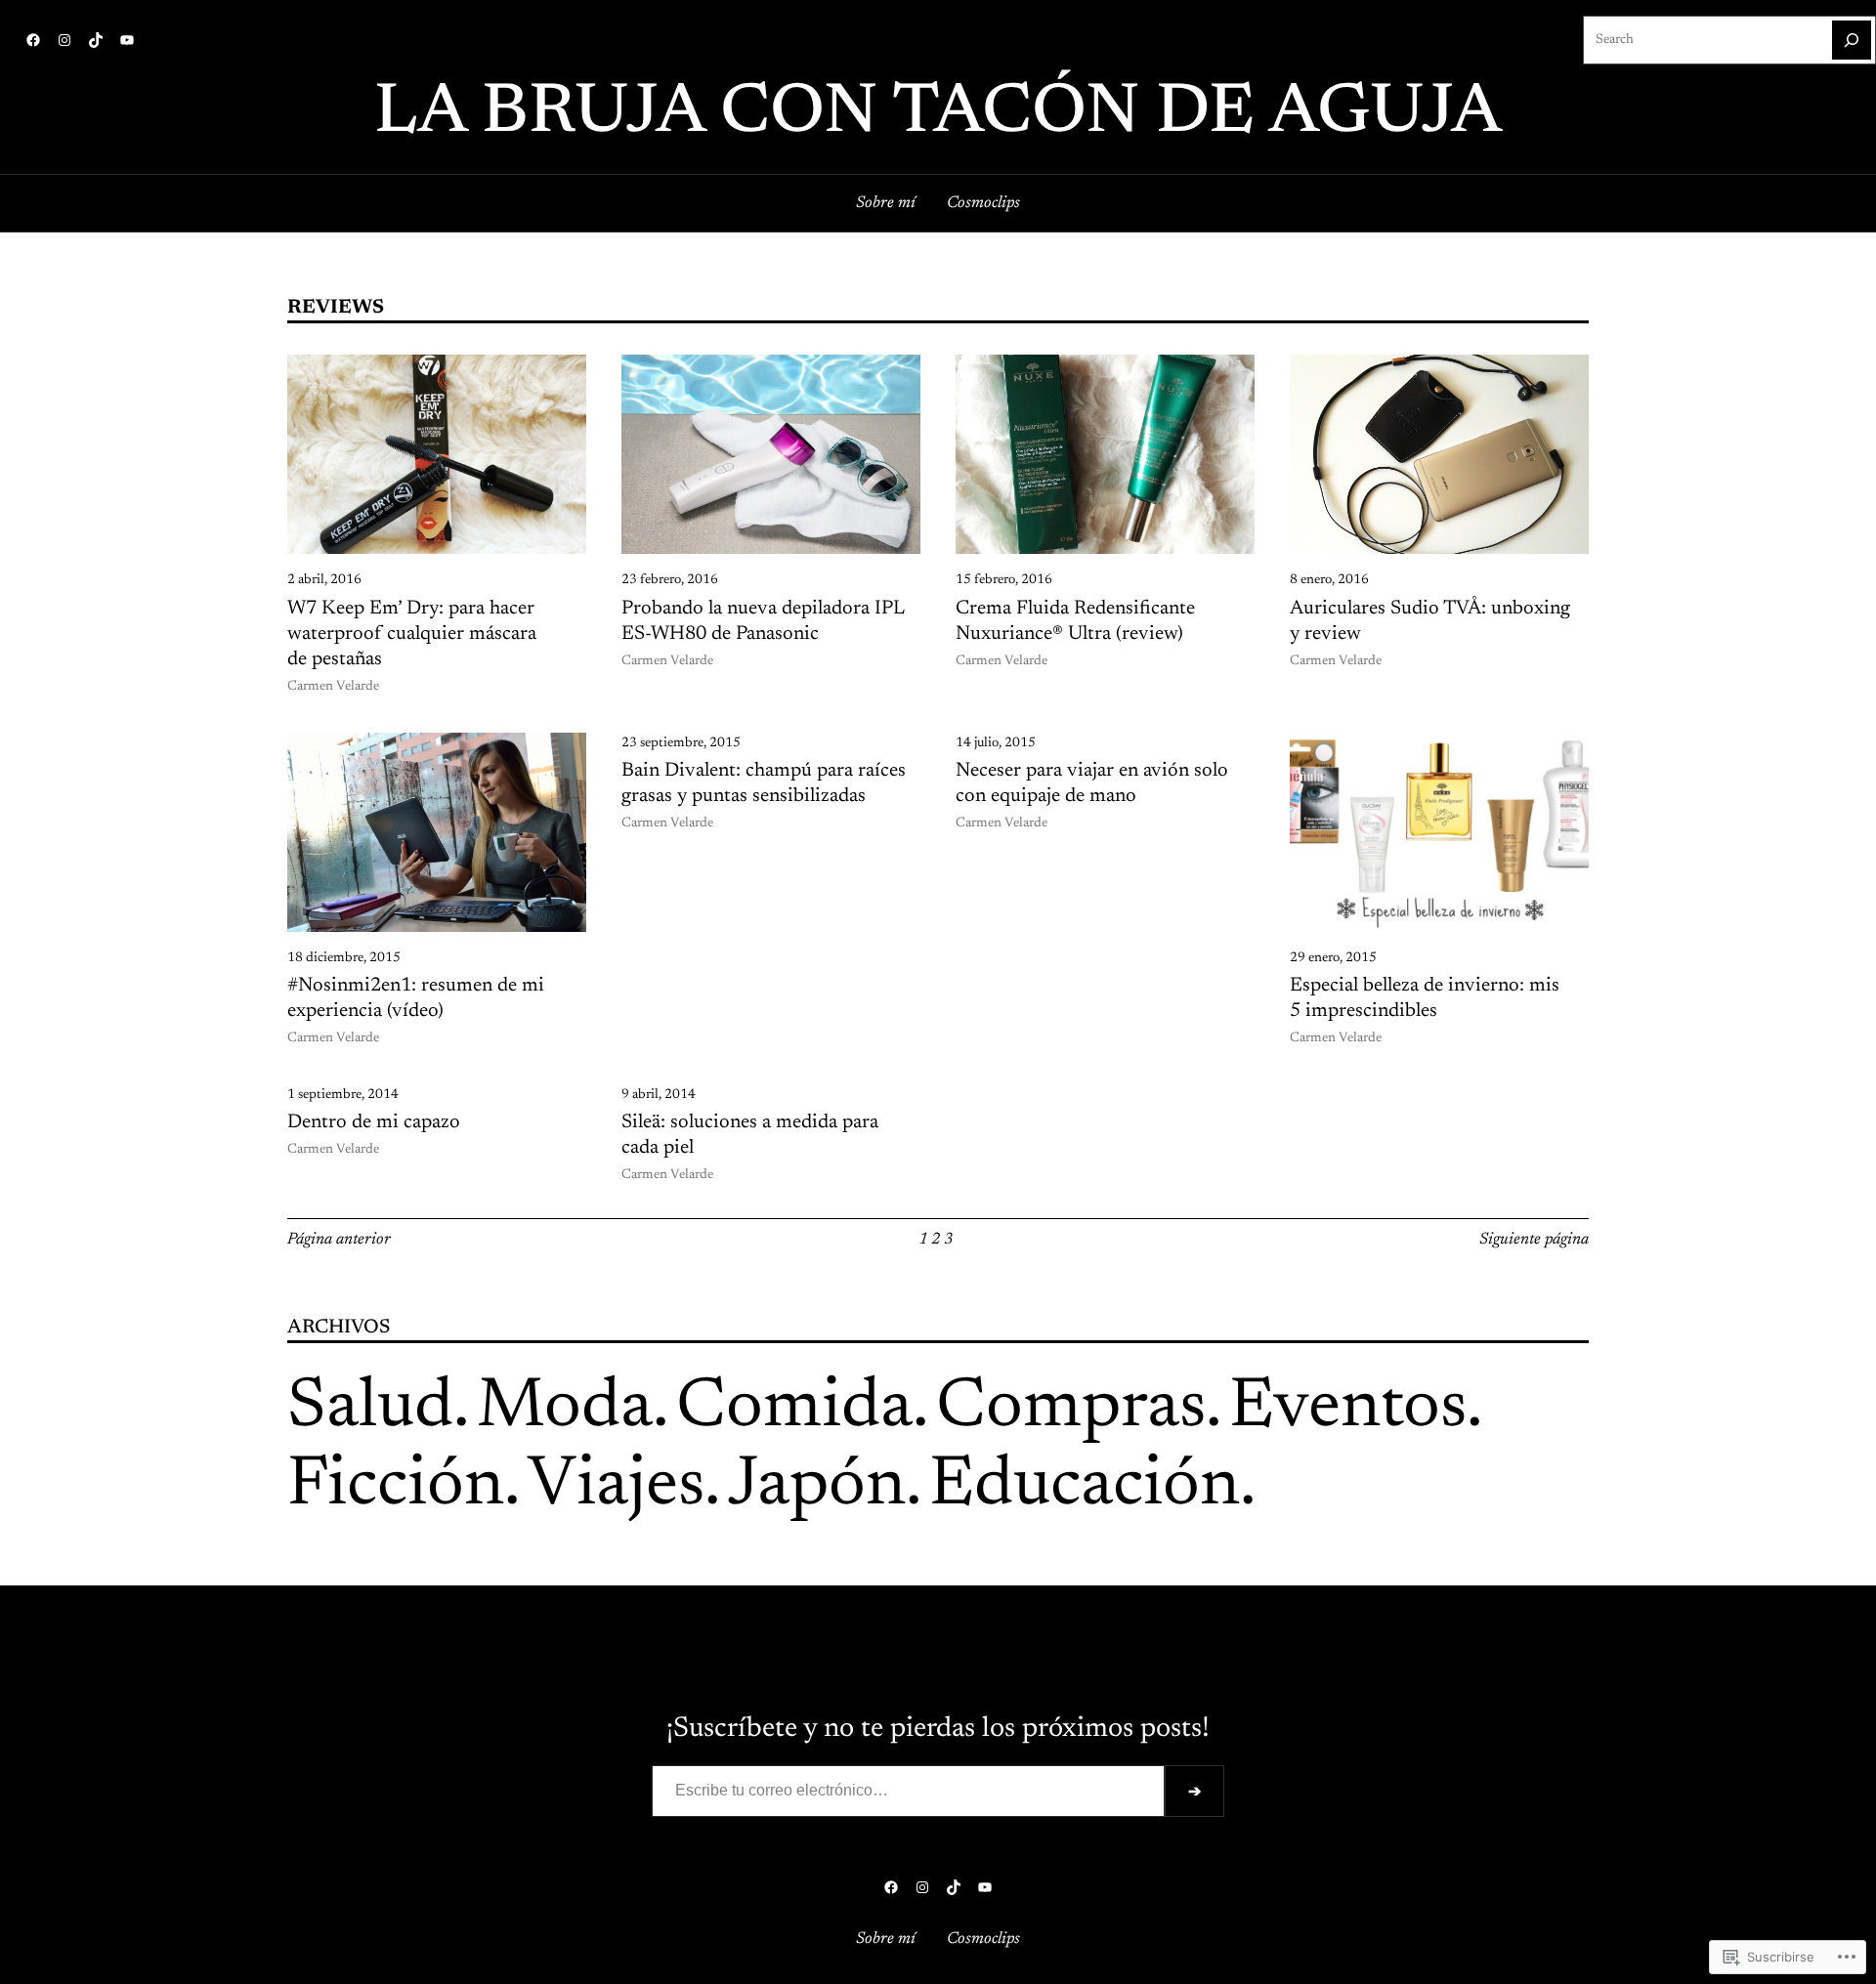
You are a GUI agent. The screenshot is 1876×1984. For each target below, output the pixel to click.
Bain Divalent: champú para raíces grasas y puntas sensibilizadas (764, 783)
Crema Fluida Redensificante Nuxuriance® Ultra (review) (1075, 621)
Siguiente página (1534, 1240)
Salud (370, 1409)
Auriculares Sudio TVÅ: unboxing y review (1430, 621)
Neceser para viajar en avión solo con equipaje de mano (1092, 783)
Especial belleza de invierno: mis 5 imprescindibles (1425, 998)
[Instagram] (64, 40)
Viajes (616, 1487)
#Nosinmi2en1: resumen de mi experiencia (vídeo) (416, 998)
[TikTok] (96, 40)
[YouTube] (127, 40)
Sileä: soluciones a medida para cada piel (750, 1135)
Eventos (1348, 1409)
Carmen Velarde (333, 687)
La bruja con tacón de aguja (938, 114)
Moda (565, 1409)
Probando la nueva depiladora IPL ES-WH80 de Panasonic (763, 621)
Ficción (396, 1487)
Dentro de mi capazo (374, 1122)
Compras (1071, 1409)
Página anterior (339, 1240)
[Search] (1852, 40)
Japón (817, 1487)
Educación (1085, 1487)
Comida (794, 1409)
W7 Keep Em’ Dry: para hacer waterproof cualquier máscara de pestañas (412, 634)
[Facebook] (33, 40)
